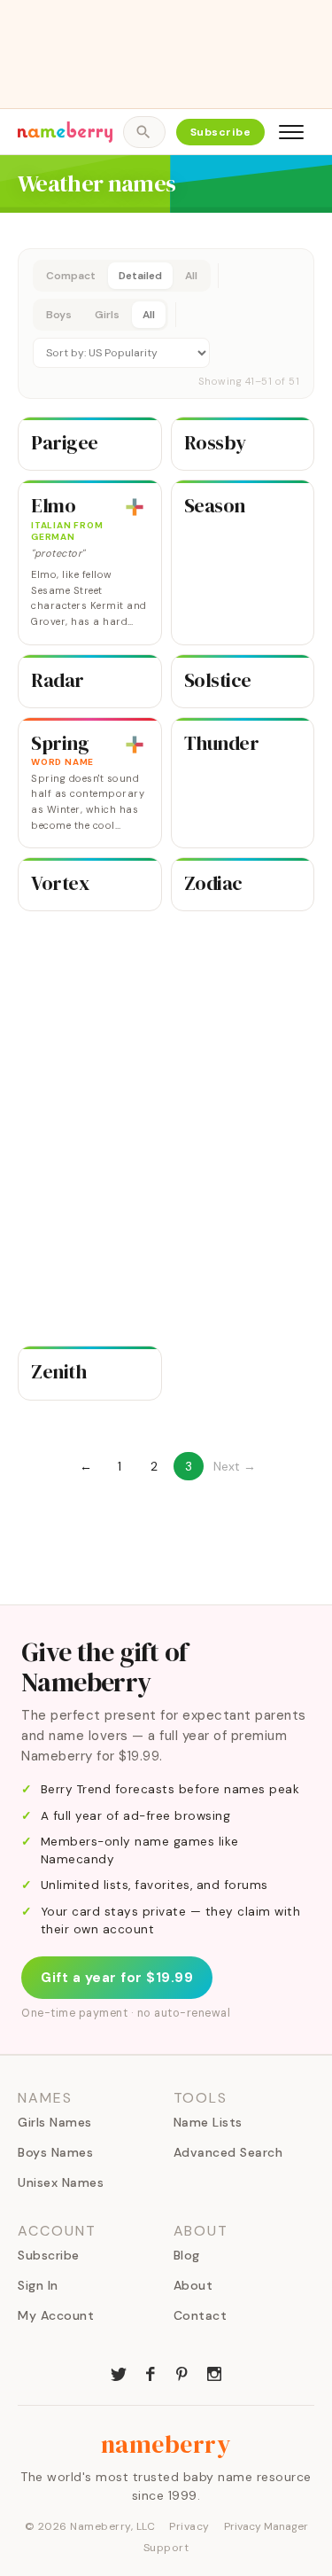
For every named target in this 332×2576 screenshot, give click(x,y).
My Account (56, 2315)
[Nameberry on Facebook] (151, 2372)
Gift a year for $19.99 (117, 1978)
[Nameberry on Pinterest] (182, 2372)
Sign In (38, 2285)
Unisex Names (61, 2182)
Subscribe (221, 132)
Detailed (140, 276)
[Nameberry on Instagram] (214, 2372)
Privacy (189, 2526)
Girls (107, 315)
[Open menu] (291, 132)
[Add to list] (135, 507)
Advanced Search (228, 2152)
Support (166, 2548)
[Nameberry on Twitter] (119, 2372)
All (191, 276)
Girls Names (55, 2122)
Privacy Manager (266, 2526)
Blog (187, 2255)
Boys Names (55, 2152)
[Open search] (144, 132)
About (193, 2285)
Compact (71, 276)
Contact (201, 2315)
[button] (166, 324)
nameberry (166, 2444)
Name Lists (208, 2122)
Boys (59, 315)
